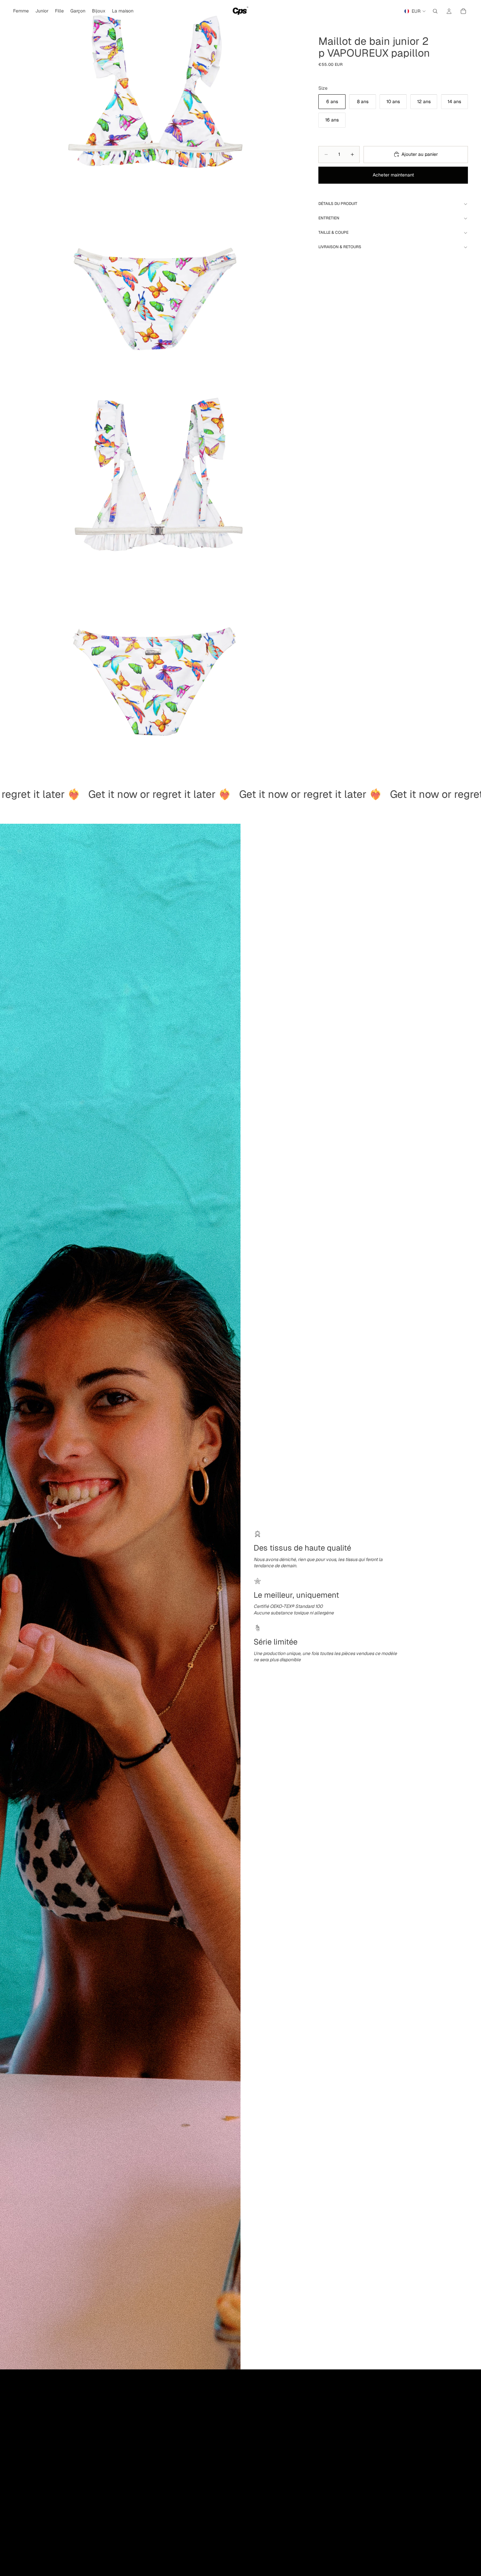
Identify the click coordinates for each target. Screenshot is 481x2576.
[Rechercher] (435, 11)
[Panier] (463, 11)
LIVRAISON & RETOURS (340, 247)
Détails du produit (338, 204)
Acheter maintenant (393, 175)
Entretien (329, 218)
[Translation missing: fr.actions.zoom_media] (153, 191)
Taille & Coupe (333, 232)
